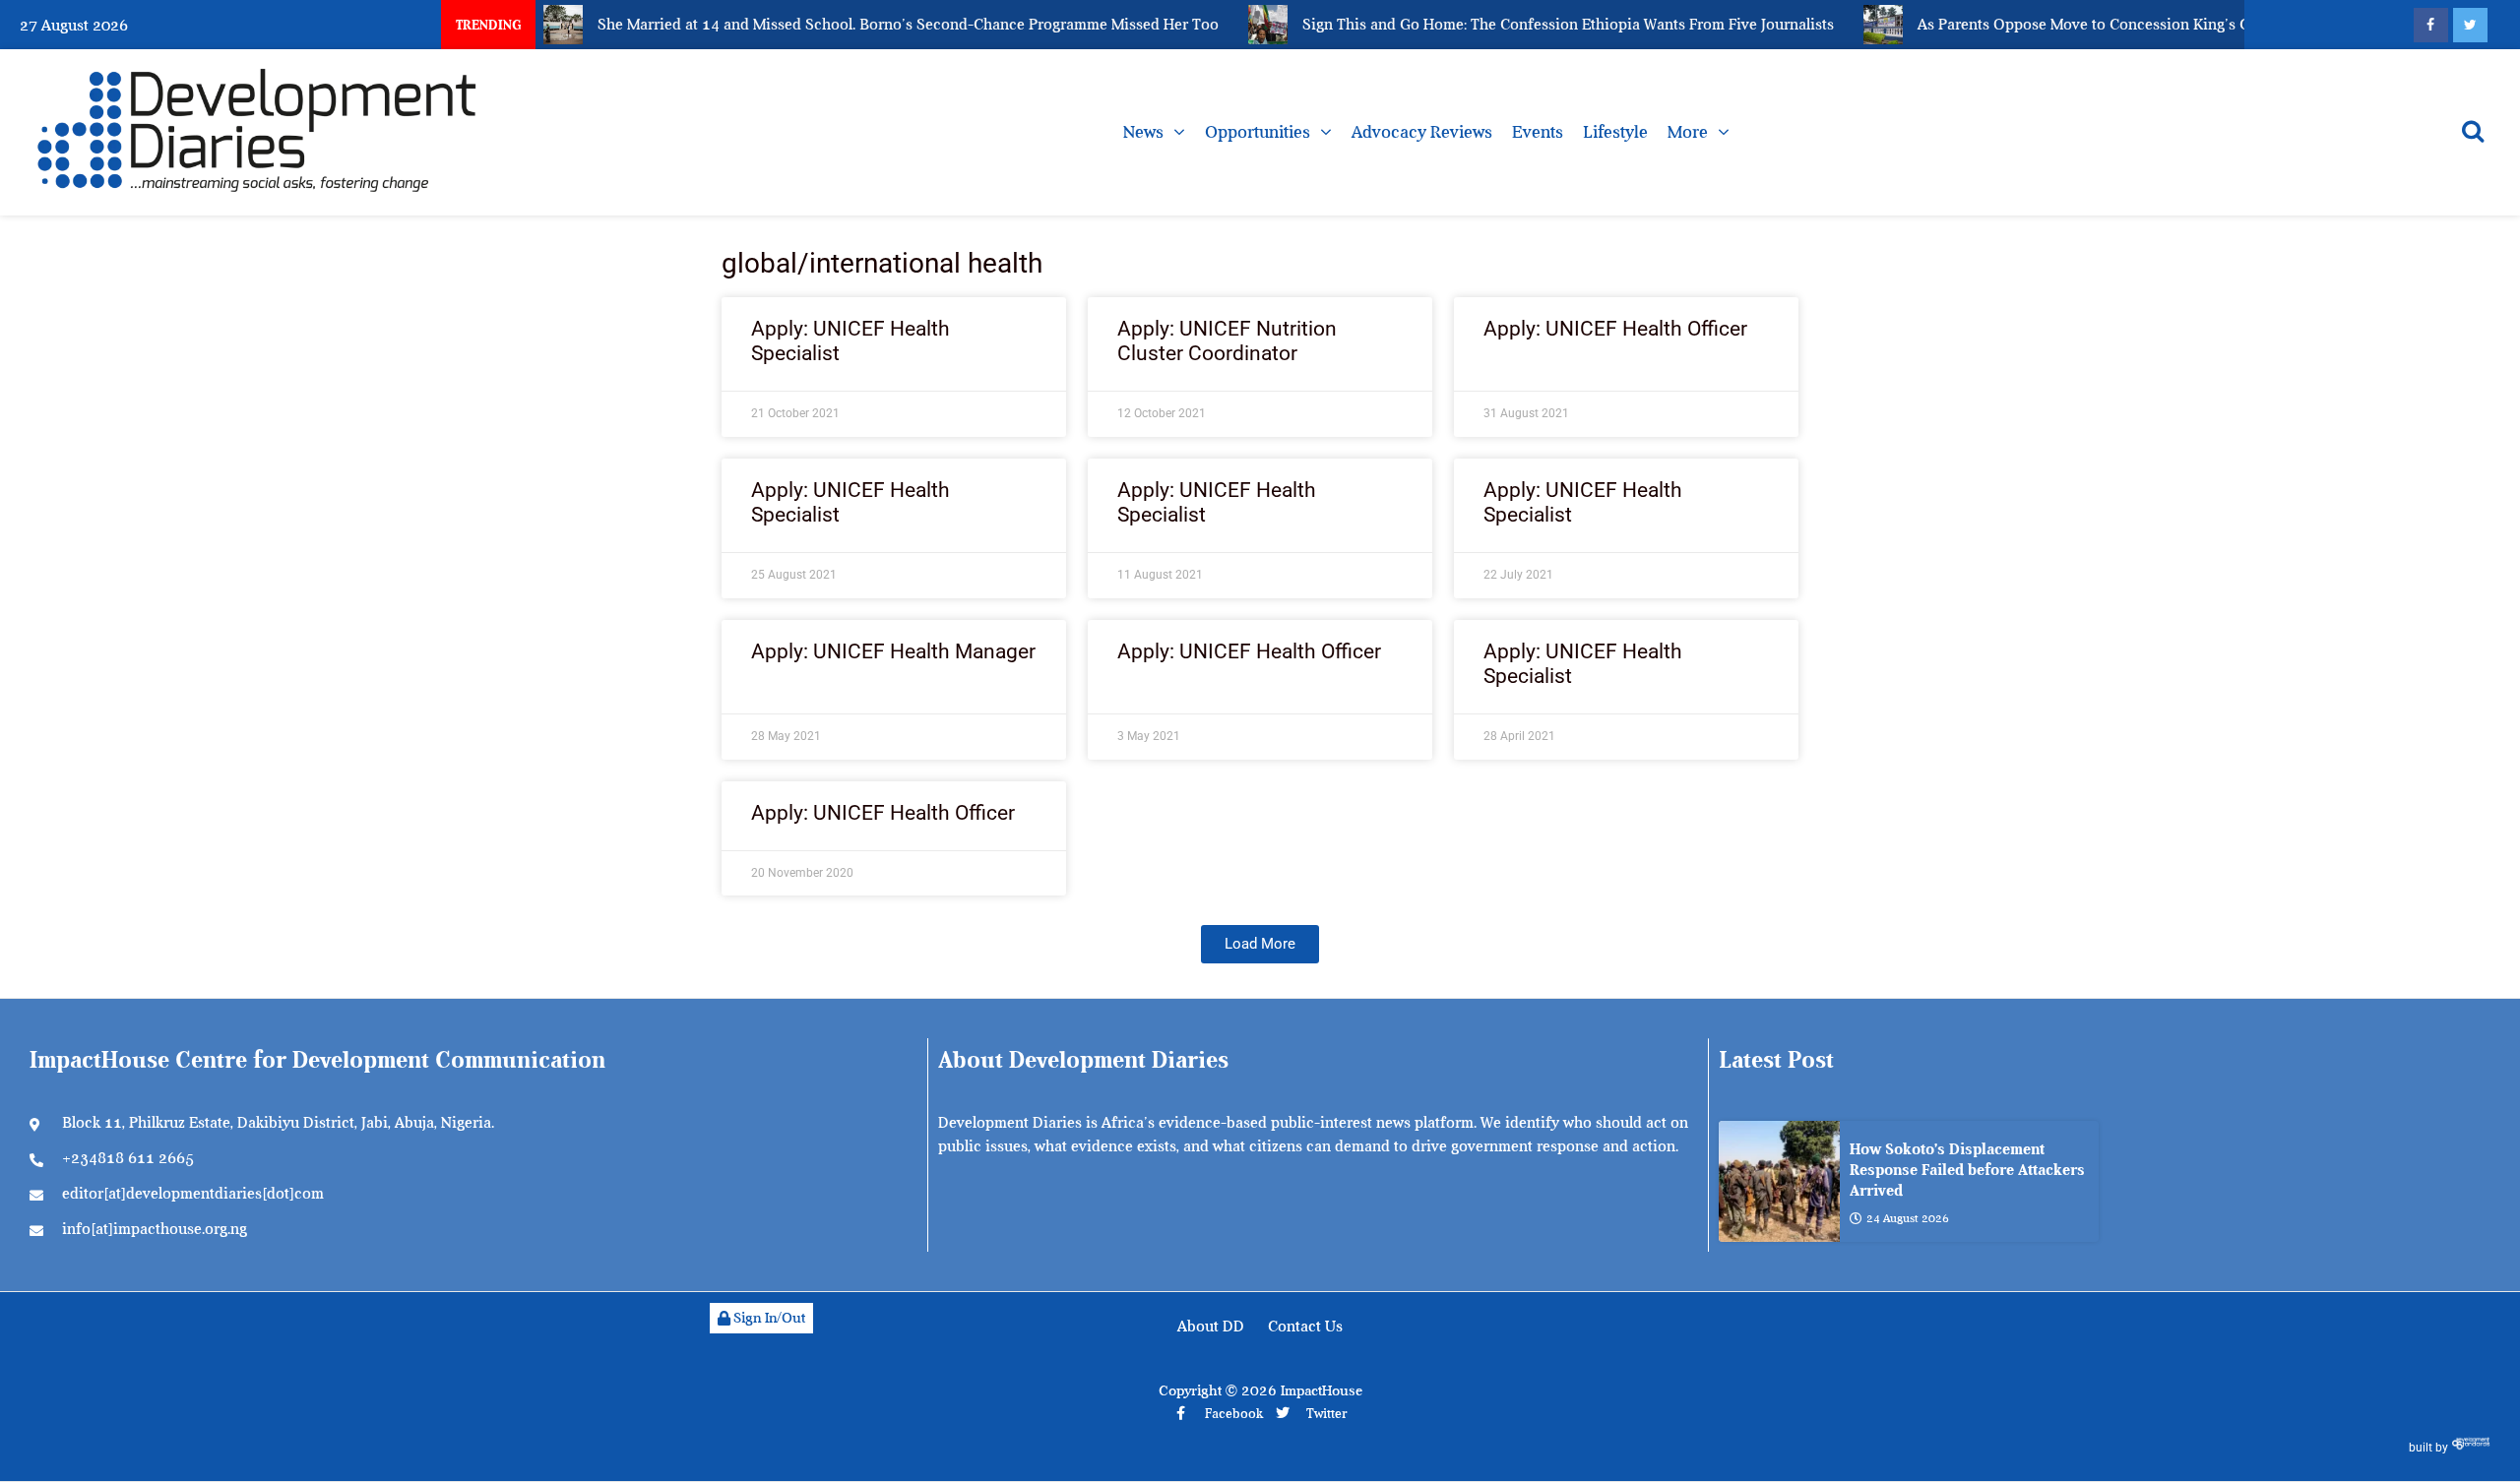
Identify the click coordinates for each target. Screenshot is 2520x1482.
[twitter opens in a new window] (2470, 25)
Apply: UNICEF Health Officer (1615, 329)
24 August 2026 (1908, 1218)
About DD (1211, 1327)
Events (1538, 132)
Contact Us (1305, 1327)
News (1143, 132)
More (1688, 132)
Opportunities (1258, 132)
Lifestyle (1615, 132)
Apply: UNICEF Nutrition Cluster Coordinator (1227, 341)
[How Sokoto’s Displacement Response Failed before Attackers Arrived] (1779, 1181)
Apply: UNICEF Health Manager (893, 651)
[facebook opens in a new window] (2431, 25)
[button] (1260, 944)
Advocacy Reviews (1422, 132)
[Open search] (2473, 131)
